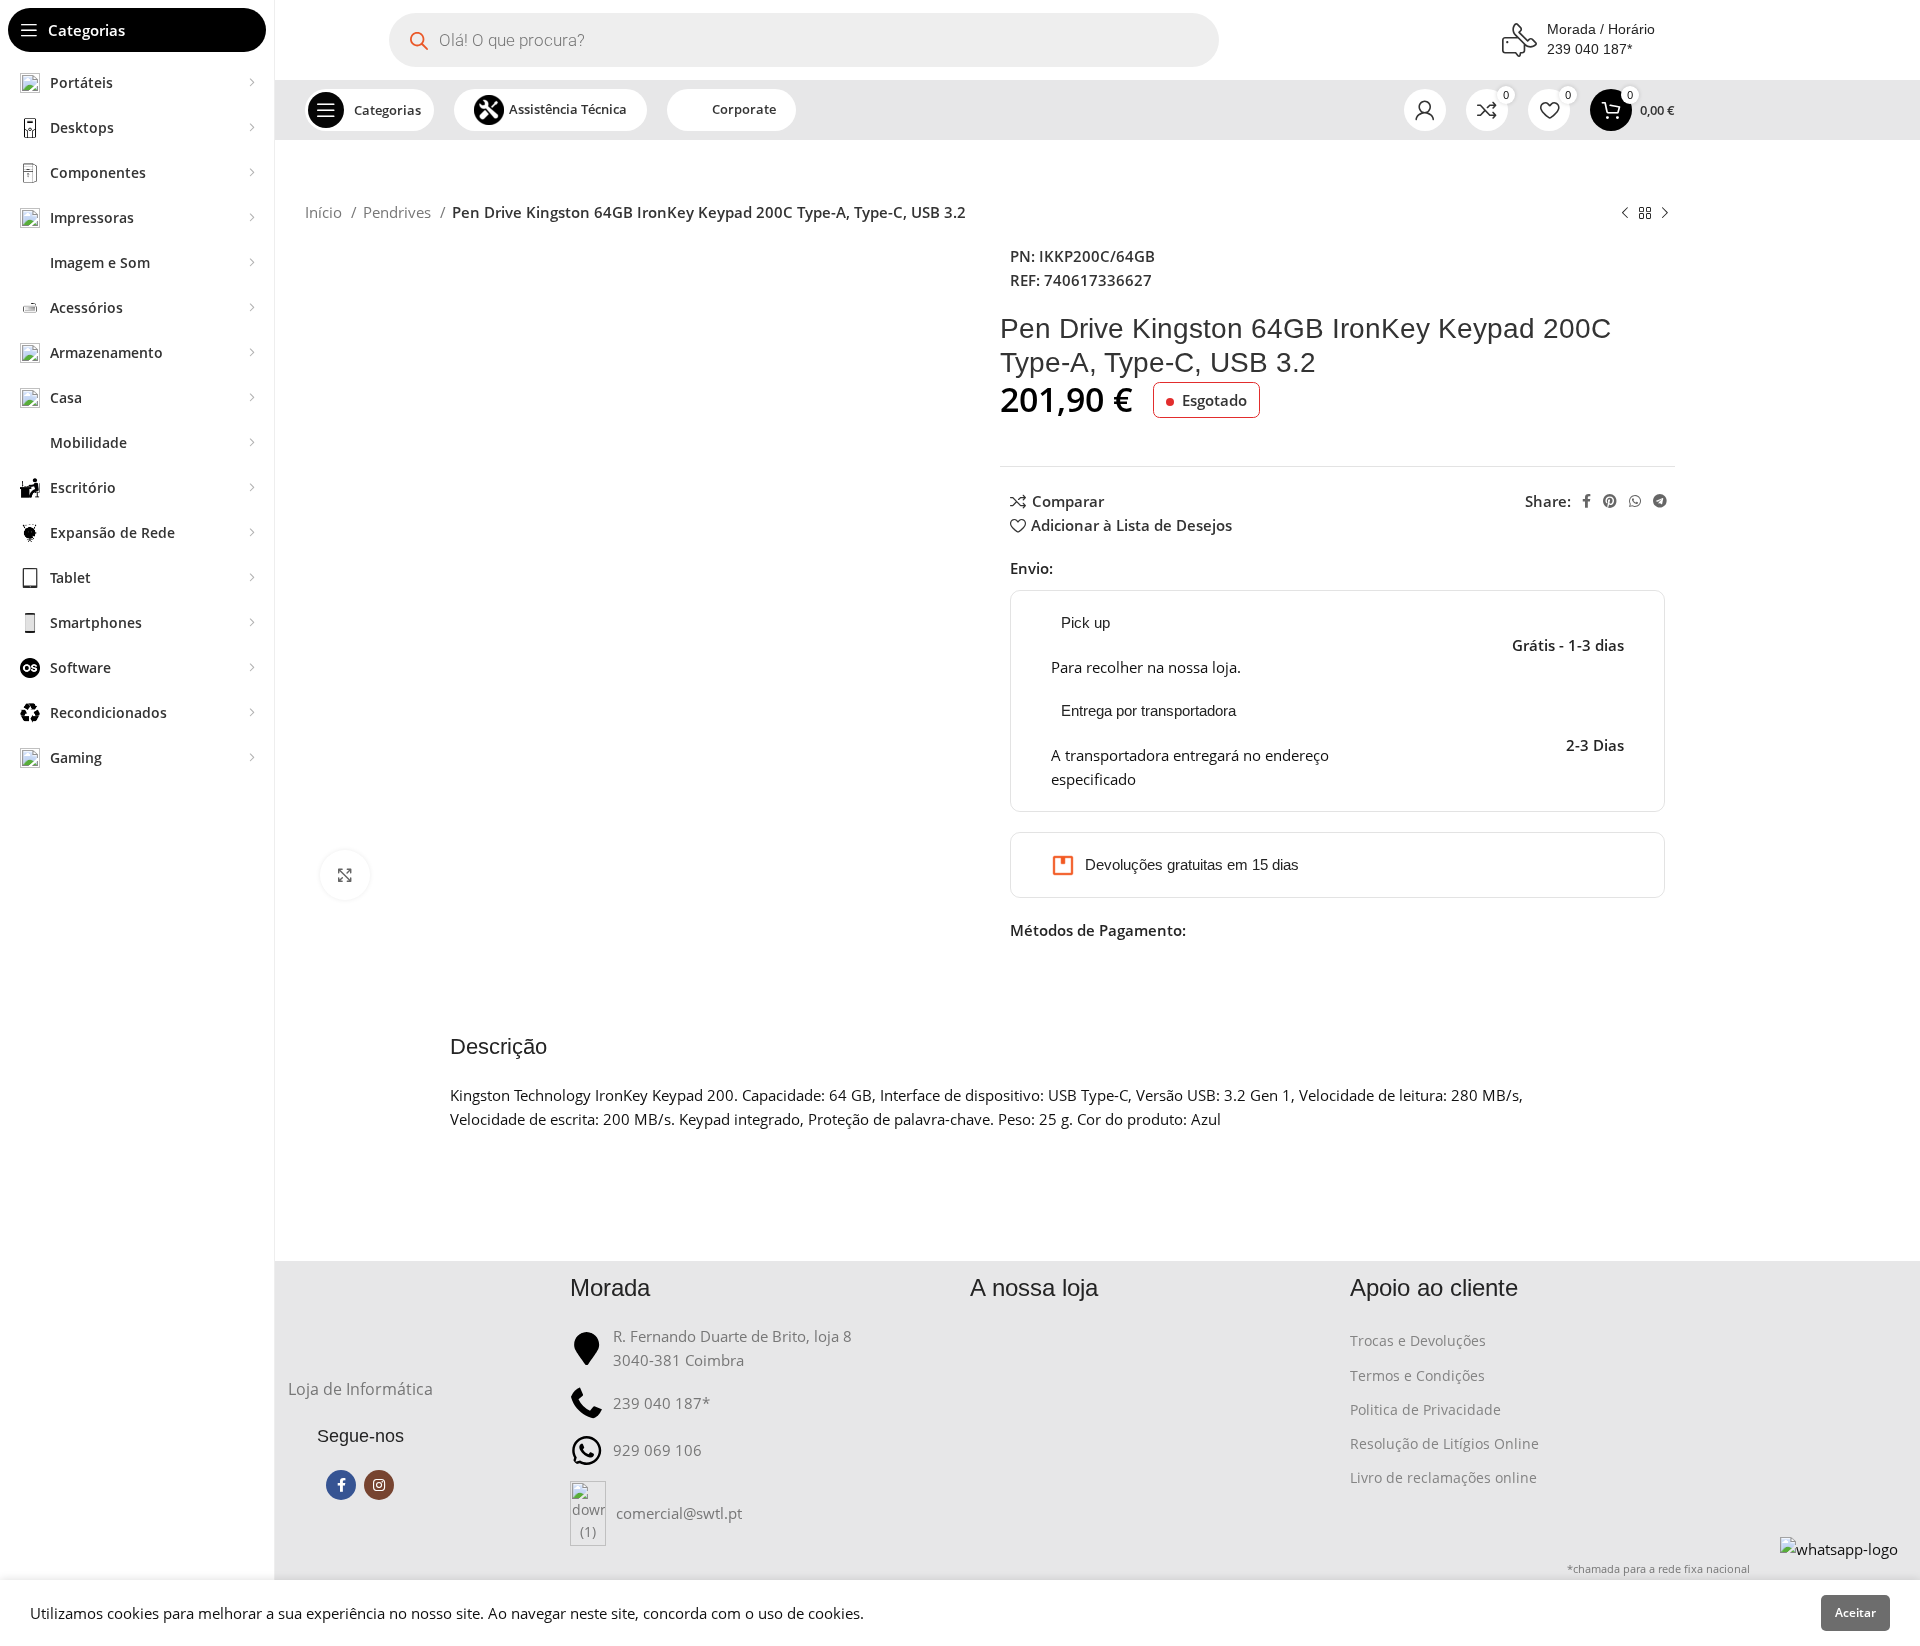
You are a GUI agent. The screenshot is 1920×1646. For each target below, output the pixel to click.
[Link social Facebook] (1586, 501)
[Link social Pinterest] (1610, 501)
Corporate (744, 109)
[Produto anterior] (1625, 214)
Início (325, 212)
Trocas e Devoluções (1418, 1340)
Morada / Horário (1601, 29)
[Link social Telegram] (1660, 501)
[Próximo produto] (1665, 214)
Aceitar (1855, 1612)
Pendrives (399, 212)
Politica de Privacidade (1425, 1409)
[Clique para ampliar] (345, 875)
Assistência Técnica (568, 109)
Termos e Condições (1417, 1375)
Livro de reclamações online (1443, 1477)
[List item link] (760, 1513)
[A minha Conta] (1425, 110)
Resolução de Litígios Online (1444, 1443)
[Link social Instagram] (379, 1485)
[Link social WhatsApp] (1635, 501)
